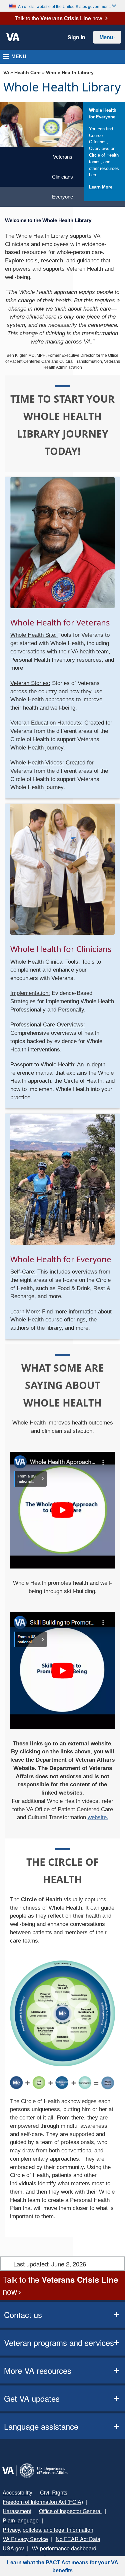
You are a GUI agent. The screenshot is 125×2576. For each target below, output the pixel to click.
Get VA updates (29, 2399)
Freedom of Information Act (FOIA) (41, 2502)
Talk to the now (59, 18)
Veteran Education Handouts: (46, 723)
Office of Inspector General (32, 2511)
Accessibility (16, 2493)
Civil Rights (50, 2493)
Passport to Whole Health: (43, 1065)
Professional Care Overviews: (48, 1025)
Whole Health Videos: (37, 763)
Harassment (101, 2502)
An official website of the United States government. (64, 6)
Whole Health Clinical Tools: (45, 962)
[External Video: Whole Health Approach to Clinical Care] (62, 1510)
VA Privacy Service (23, 2530)
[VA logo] (13, 38)
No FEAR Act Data (69, 2530)
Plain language (86, 2511)
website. (98, 1818)
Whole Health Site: (34, 635)
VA (6, 73)
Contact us (22, 2315)
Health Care (27, 73)
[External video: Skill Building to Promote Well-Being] (62, 1670)
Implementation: (30, 993)
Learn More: (26, 1311)
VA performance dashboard (33, 2539)
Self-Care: (24, 1272)
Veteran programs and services (55, 2343)
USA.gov (105, 2530)
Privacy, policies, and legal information (46, 2521)
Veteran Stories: (30, 683)
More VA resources (34, 2371)
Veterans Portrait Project (30, 2549)
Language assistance (38, 2427)
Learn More (101, 187)
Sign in (77, 37)
